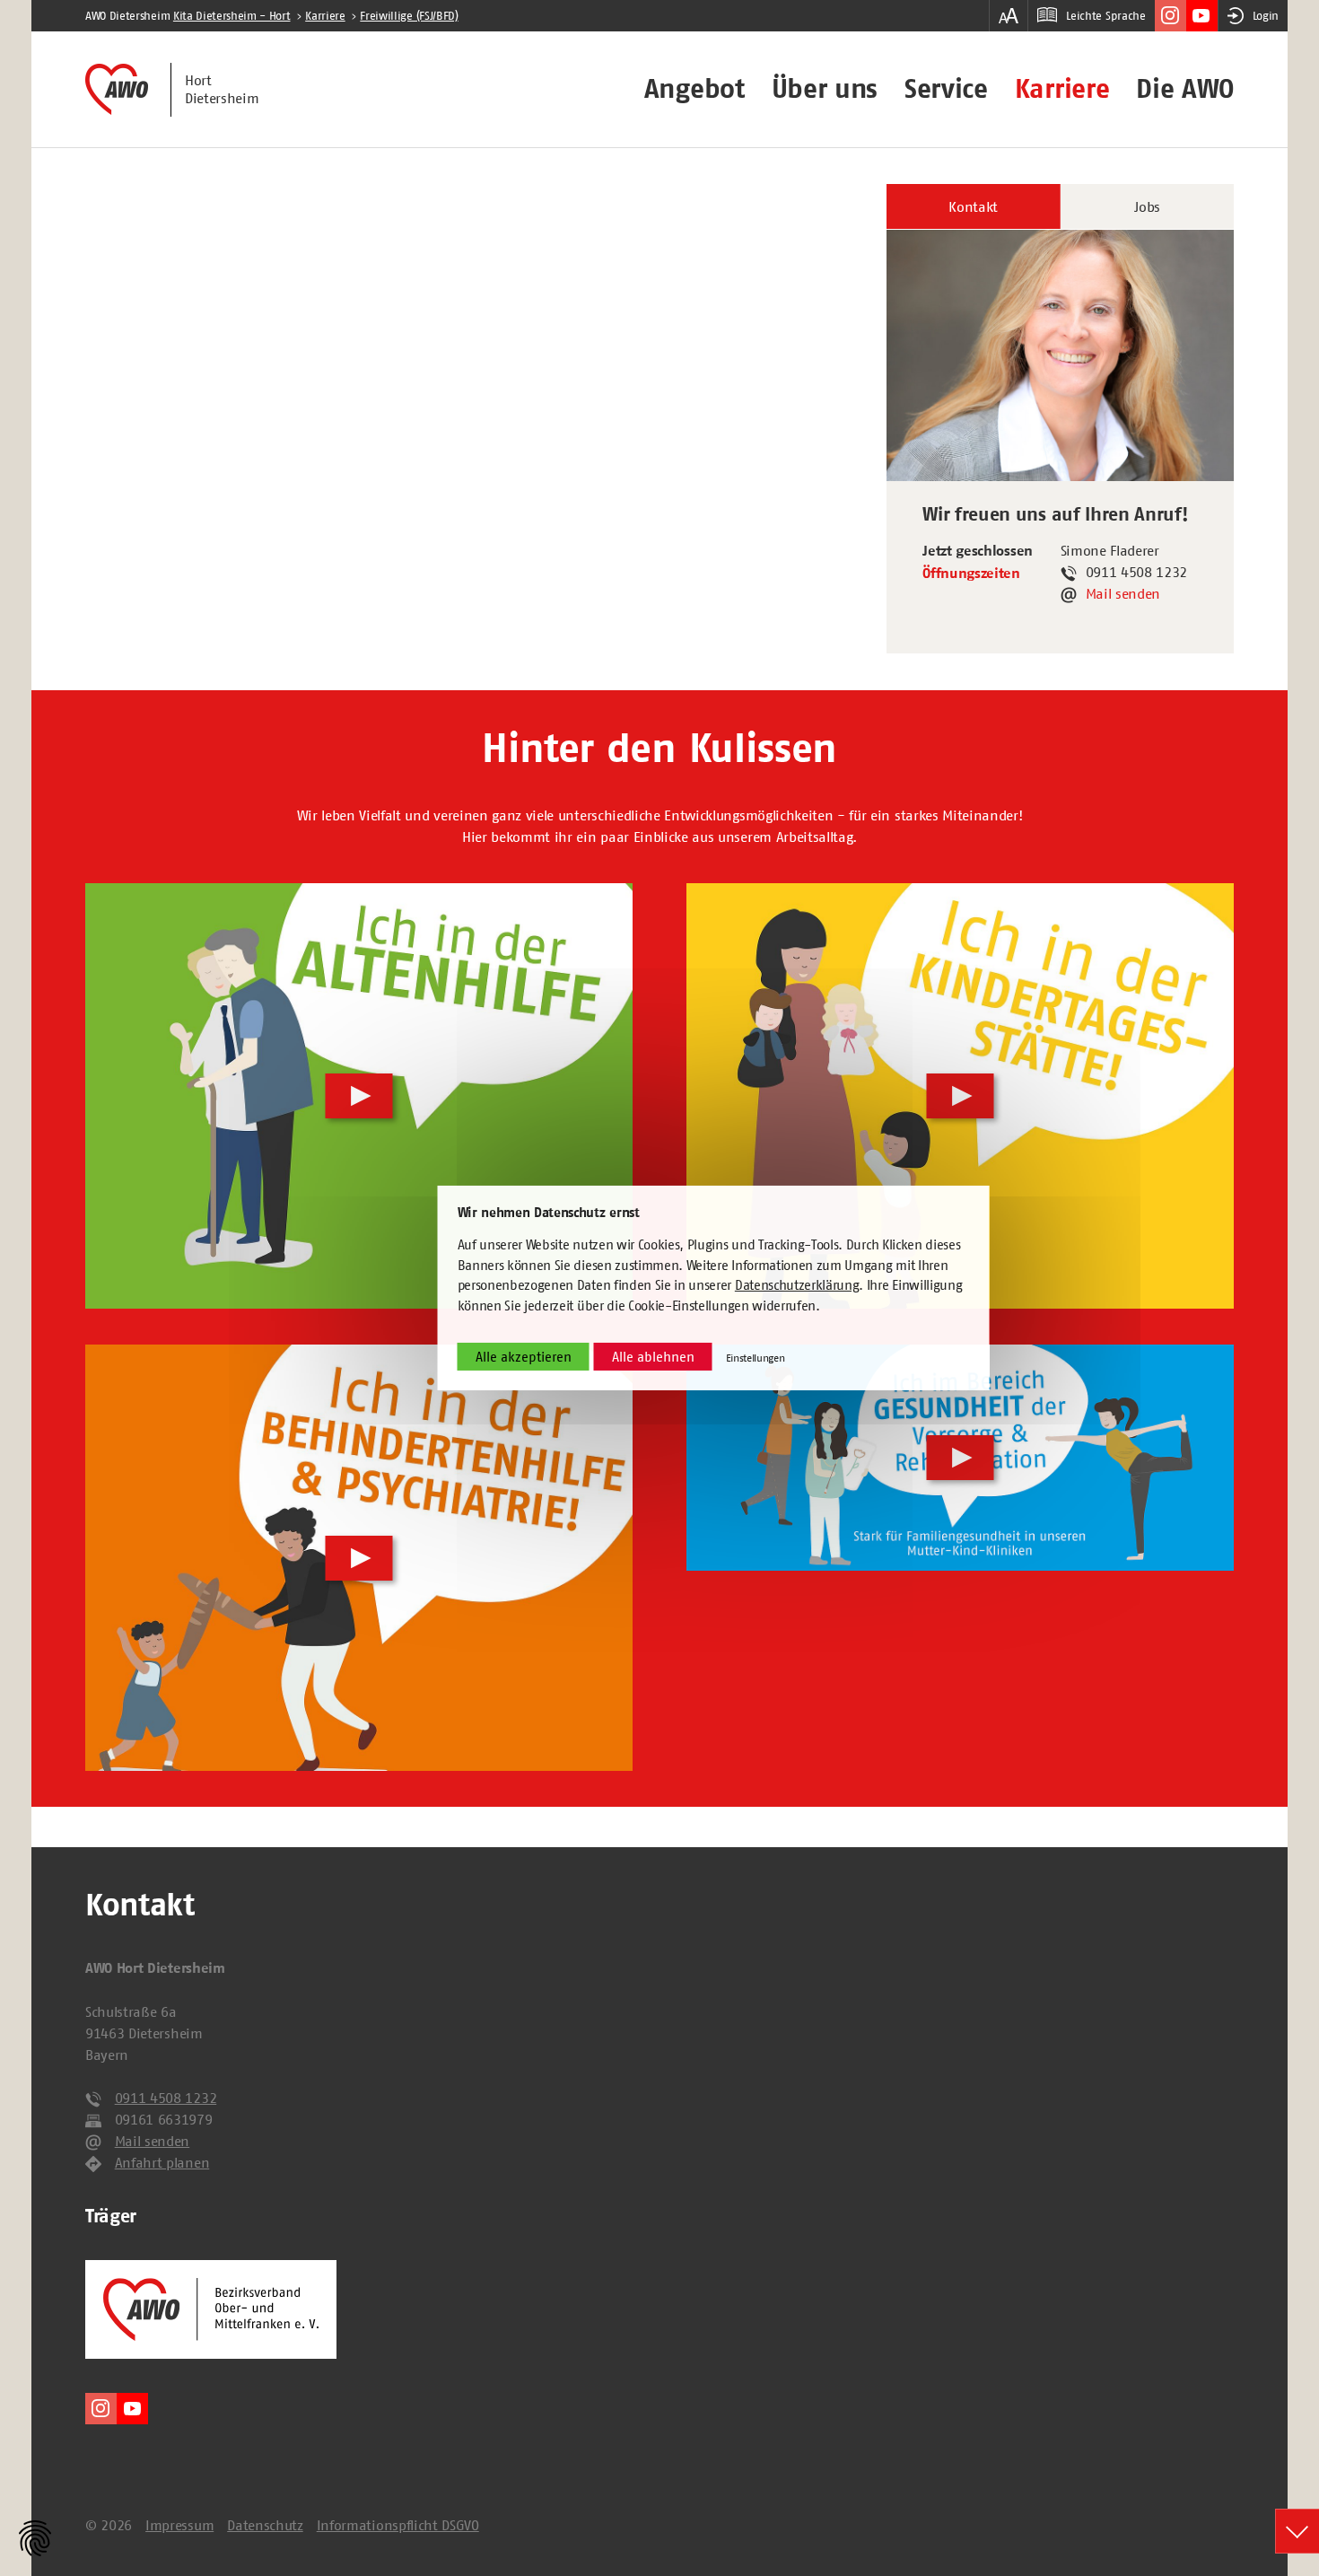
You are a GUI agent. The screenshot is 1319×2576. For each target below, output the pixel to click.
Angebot (694, 89)
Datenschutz (265, 2525)
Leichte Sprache (1105, 16)
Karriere (1062, 89)
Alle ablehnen (653, 1357)
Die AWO (1185, 89)
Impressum (179, 2525)
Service (946, 89)
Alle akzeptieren (524, 1357)
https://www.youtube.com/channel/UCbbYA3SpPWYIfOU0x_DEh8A (1202, 16)
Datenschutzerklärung (797, 1285)
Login (1266, 16)
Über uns (825, 89)
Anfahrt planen (162, 2162)
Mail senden (1123, 593)
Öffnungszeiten (971, 574)
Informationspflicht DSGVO (398, 2525)
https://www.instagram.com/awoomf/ (1171, 16)
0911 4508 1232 (166, 2098)
